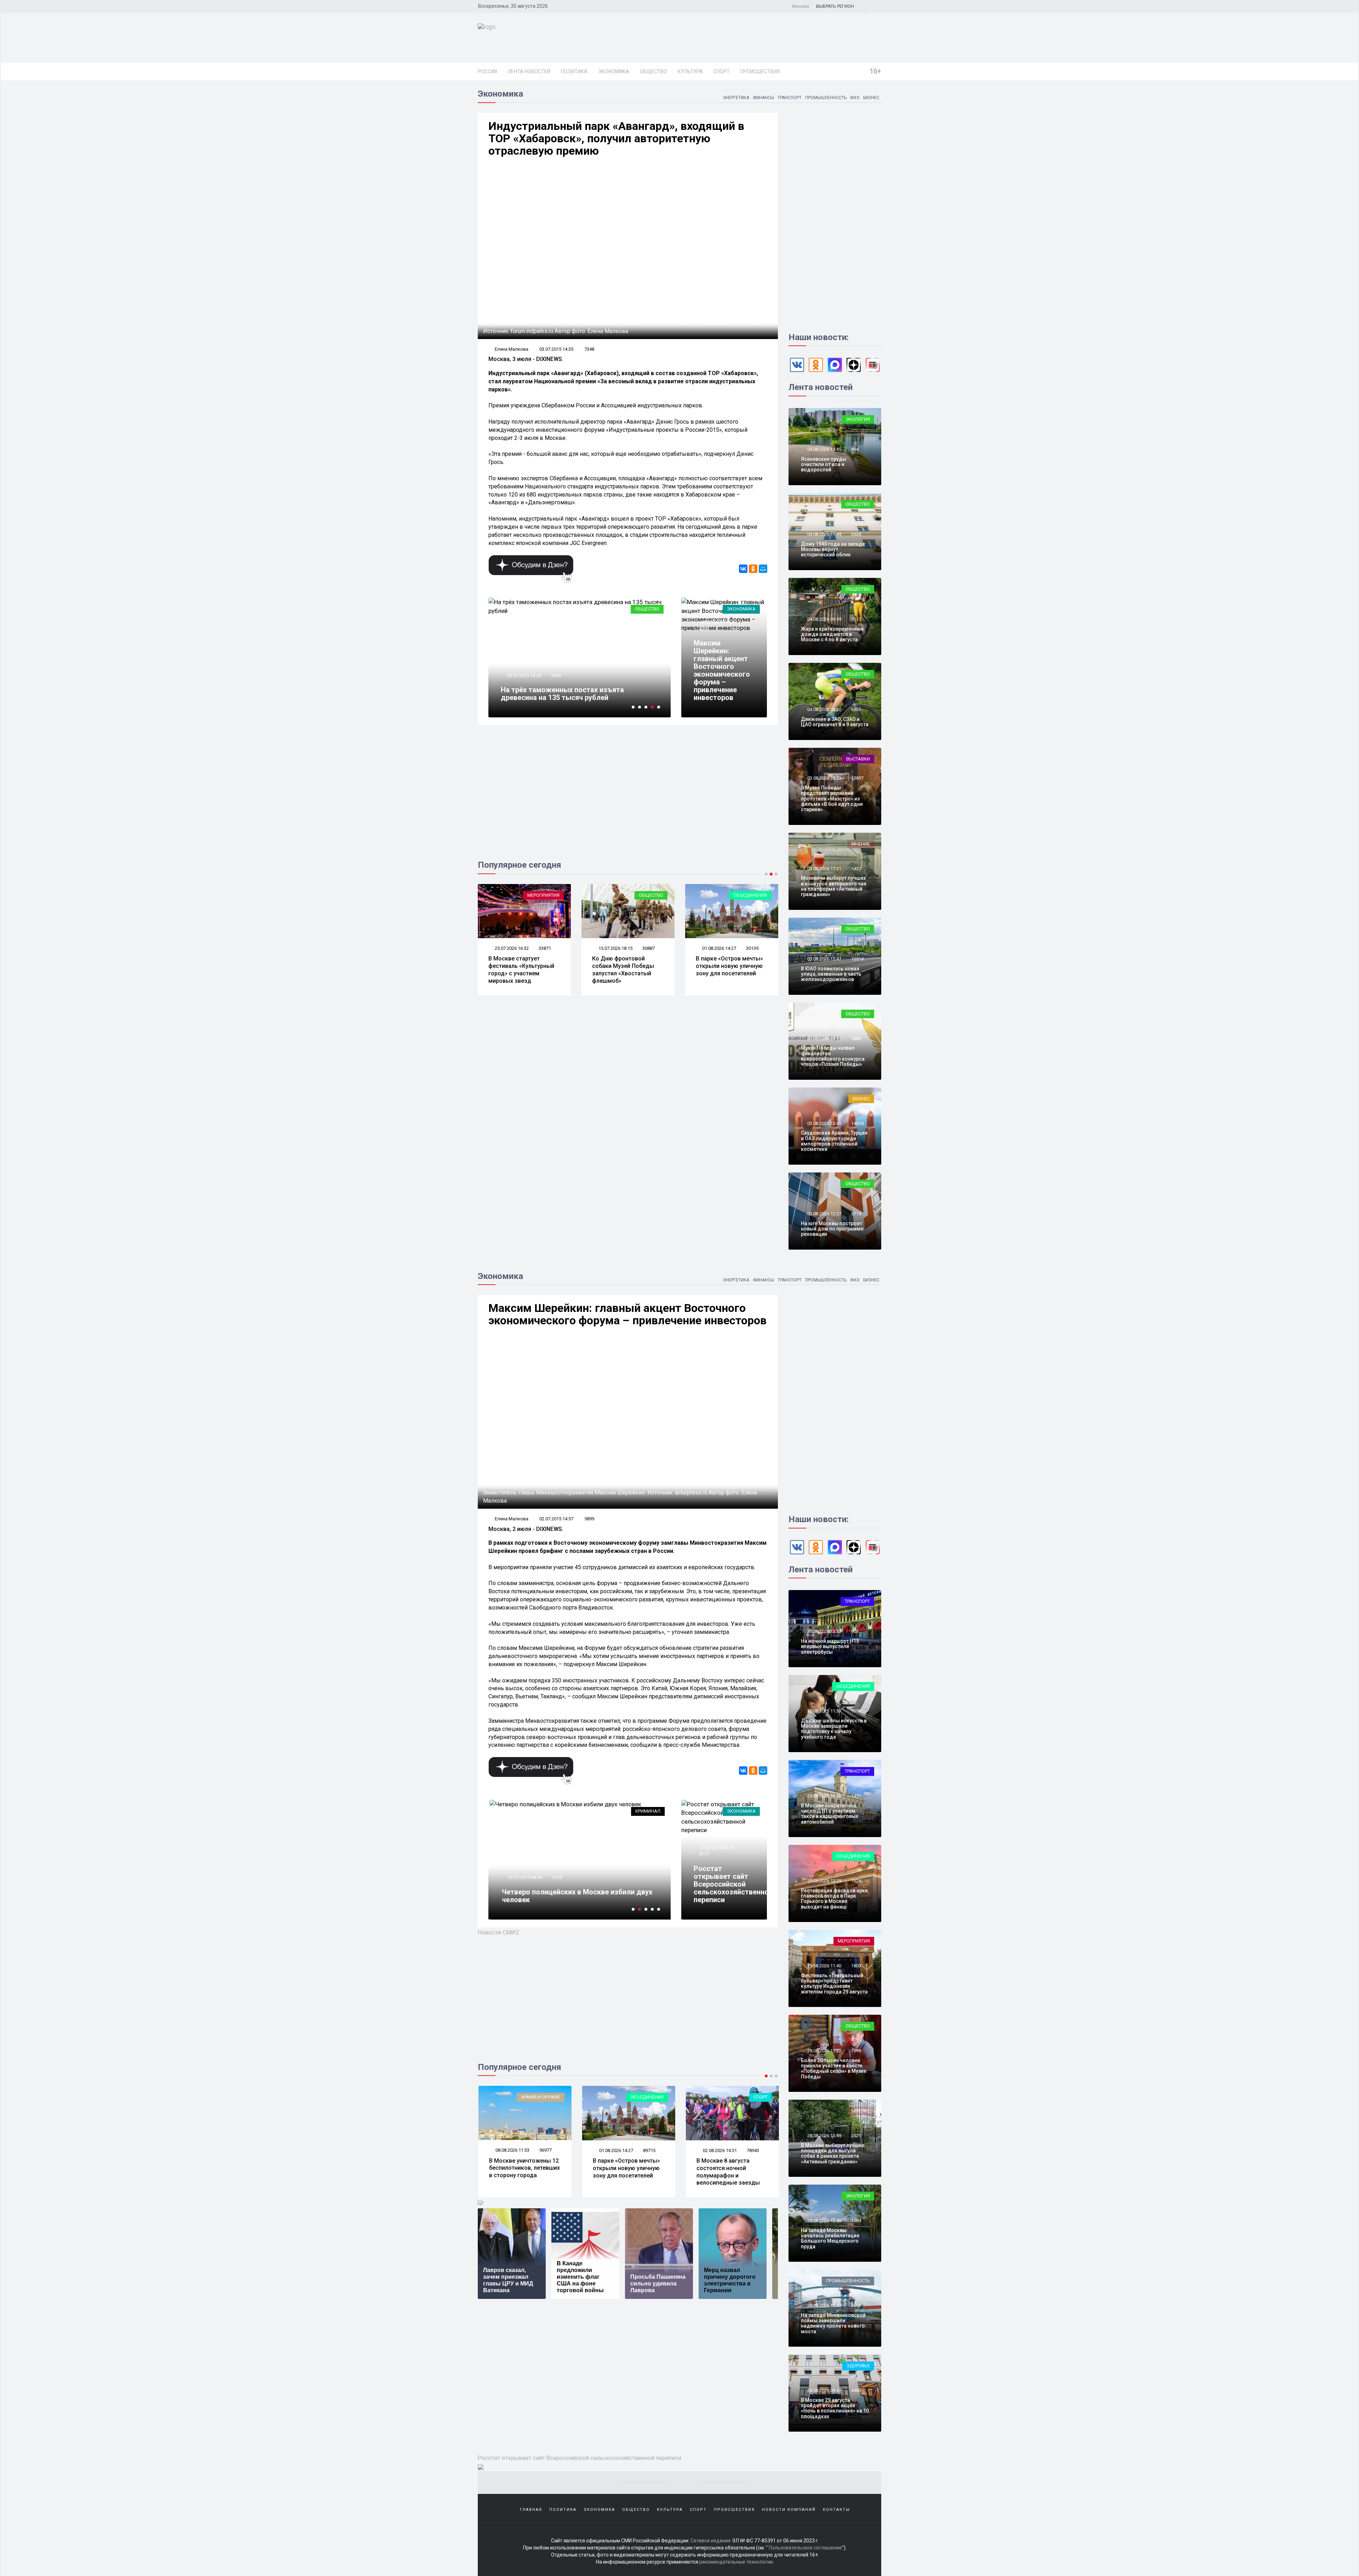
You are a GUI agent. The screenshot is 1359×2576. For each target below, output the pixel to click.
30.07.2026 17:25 (615, 948)
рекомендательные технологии (736, 2562)
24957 (649, 948)
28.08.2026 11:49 (824, 2305)
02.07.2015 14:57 (716, 622)
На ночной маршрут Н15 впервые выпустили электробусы (830, 1646)
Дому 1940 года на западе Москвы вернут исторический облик (833, 549)
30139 (545, 948)
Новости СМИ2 (498, 1932)
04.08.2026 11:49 (824, 534)
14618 (857, 1123)
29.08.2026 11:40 (824, 1966)
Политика (574, 71)
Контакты (836, 2510)
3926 (856, 534)
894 (855, 449)
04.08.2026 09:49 (824, 619)
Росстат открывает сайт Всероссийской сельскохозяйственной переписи (733, 1884)
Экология (858, 419)
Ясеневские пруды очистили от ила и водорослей (824, 464)
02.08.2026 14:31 (615, 2150)
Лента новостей (529, 71)
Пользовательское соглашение (805, 2548)
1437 (856, 869)
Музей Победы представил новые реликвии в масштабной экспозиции (729, 969)
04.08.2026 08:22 (824, 709)
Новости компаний (789, 2510)
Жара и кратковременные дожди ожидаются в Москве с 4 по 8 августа (832, 634)
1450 (856, 1796)
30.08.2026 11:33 (824, 1711)
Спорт (722, 71)
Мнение (861, 844)
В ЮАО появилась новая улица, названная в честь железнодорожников (831, 974)
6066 (556, 683)
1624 (856, 1881)
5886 (856, 1039)
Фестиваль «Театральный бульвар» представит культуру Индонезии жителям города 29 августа (834, 1984)
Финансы (763, 98)
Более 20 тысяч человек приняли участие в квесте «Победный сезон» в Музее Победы (834, 2069)
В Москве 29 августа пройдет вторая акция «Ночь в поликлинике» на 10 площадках (835, 2408)
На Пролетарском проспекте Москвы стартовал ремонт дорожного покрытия (622, 969)
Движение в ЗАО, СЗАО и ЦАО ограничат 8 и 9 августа (835, 722)
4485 (856, 2390)
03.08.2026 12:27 (824, 1214)
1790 (856, 1711)
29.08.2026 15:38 (824, 1796)
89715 (545, 2150)
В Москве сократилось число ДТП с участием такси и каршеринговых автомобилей (830, 1814)
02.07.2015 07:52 (524, 1877)
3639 (556, 1877)
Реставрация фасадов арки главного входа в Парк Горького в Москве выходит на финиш (834, 1899)
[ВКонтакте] (743, 569)
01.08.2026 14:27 (511, 948)
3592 (856, 2305)
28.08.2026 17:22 (824, 2051)
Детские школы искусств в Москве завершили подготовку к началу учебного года (834, 1729)
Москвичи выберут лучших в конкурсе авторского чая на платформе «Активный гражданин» (834, 886)
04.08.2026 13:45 (824, 449)
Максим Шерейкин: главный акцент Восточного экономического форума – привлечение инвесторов (722, 670)
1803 (856, 1966)
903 (855, 1631)
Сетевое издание (711, 2541)
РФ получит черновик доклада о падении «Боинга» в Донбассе (571, 1896)
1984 (856, 2221)
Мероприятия (854, 1941)
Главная (531, 2510)
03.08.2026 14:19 (824, 1039)
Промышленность (826, 98)
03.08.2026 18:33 (824, 778)
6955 (856, 709)
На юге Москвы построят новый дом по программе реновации (832, 1229)
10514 (857, 959)
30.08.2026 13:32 (824, 1631)
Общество (653, 71)
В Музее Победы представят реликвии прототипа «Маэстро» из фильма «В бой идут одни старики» (832, 799)
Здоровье (858, 2366)
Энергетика (736, 98)
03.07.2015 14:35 (556, 349)
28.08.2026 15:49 (824, 2136)
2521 (856, 2136)
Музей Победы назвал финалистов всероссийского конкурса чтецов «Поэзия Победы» (833, 1056)
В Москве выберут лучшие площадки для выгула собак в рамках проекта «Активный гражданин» (833, 2153)
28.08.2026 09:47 (824, 2390)
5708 (704, 629)
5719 (856, 1214)
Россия (487, 71)
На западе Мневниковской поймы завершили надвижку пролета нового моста (833, 2323)
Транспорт (790, 98)
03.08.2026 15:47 (824, 959)
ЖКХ (855, 98)
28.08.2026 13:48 (824, 2221)
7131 (856, 619)
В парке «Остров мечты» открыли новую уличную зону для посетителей (522, 966)
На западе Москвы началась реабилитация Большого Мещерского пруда (830, 2238)
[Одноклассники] (753, 569)
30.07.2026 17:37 (719, 948)
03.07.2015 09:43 (524, 683)
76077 (752, 2150)
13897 (857, 778)
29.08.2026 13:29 (824, 1881)
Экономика (614, 71)
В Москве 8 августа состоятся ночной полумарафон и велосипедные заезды (624, 2172)
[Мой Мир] (763, 569)
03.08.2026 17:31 (824, 869)
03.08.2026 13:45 (824, 1123)
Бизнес (871, 98)
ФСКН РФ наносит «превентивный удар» (569, 698)
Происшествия (760, 71)
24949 (752, 948)
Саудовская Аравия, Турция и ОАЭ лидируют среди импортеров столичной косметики (834, 1141)
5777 (704, 1854)
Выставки (755, 895)
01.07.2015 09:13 (716, 1848)
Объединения (543, 895)
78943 (649, 2150)
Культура (690, 71)
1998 (856, 2051)
